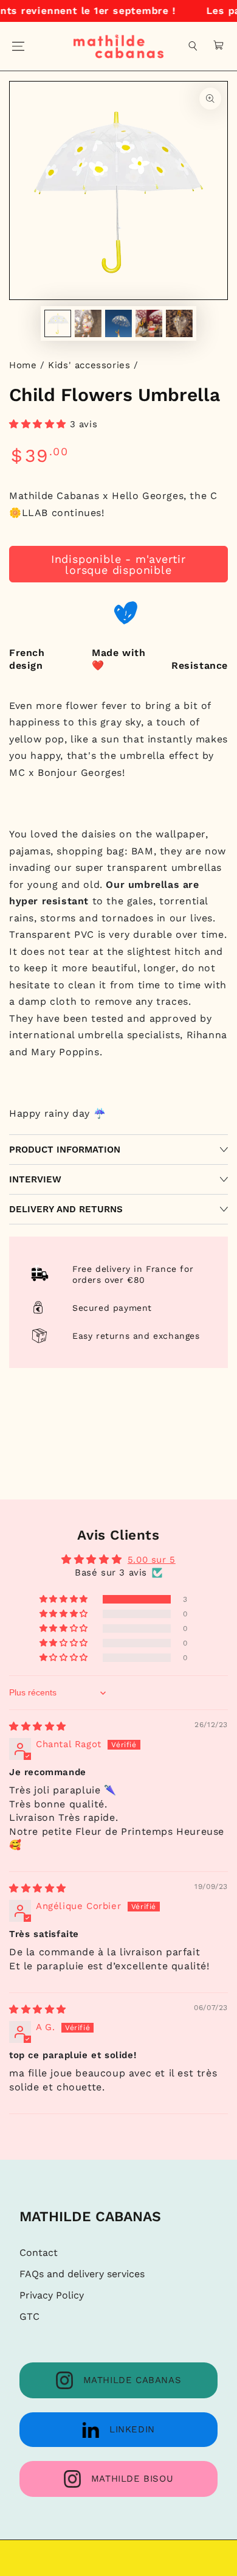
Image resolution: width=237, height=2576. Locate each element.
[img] (38, 1726)
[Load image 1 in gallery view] (58, 323)
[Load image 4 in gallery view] (149, 323)
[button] (193, 46)
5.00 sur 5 (152, 1560)
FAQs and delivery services (82, 2274)
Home (23, 365)
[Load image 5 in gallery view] (179, 323)
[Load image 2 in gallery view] (88, 323)
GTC (29, 2316)
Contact (39, 2253)
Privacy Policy (52, 2295)
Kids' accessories (89, 365)
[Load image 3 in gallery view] (118, 323)
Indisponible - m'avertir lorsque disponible (118, 564)
